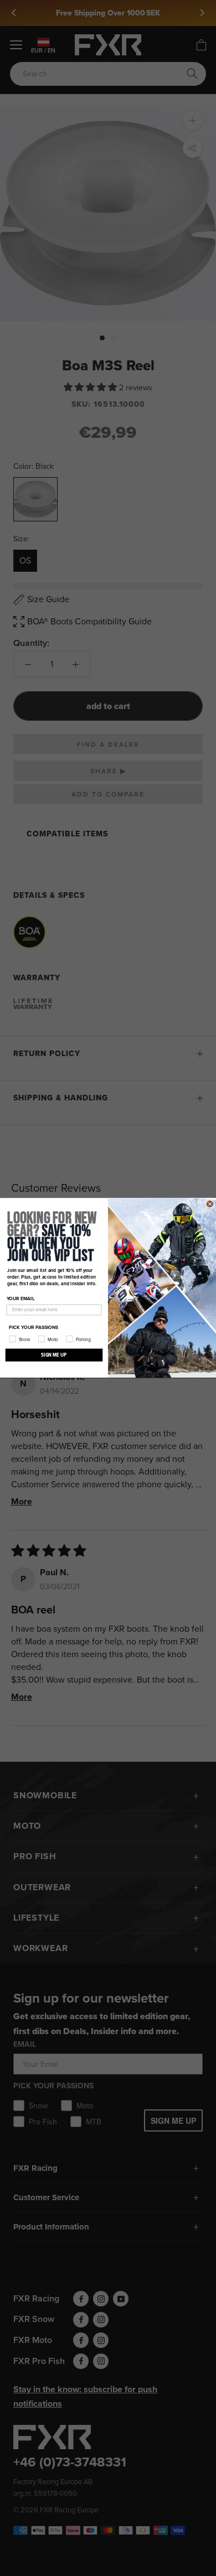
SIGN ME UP (54, 1355)
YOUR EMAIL (21, 1299)
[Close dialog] (210, 1204)
